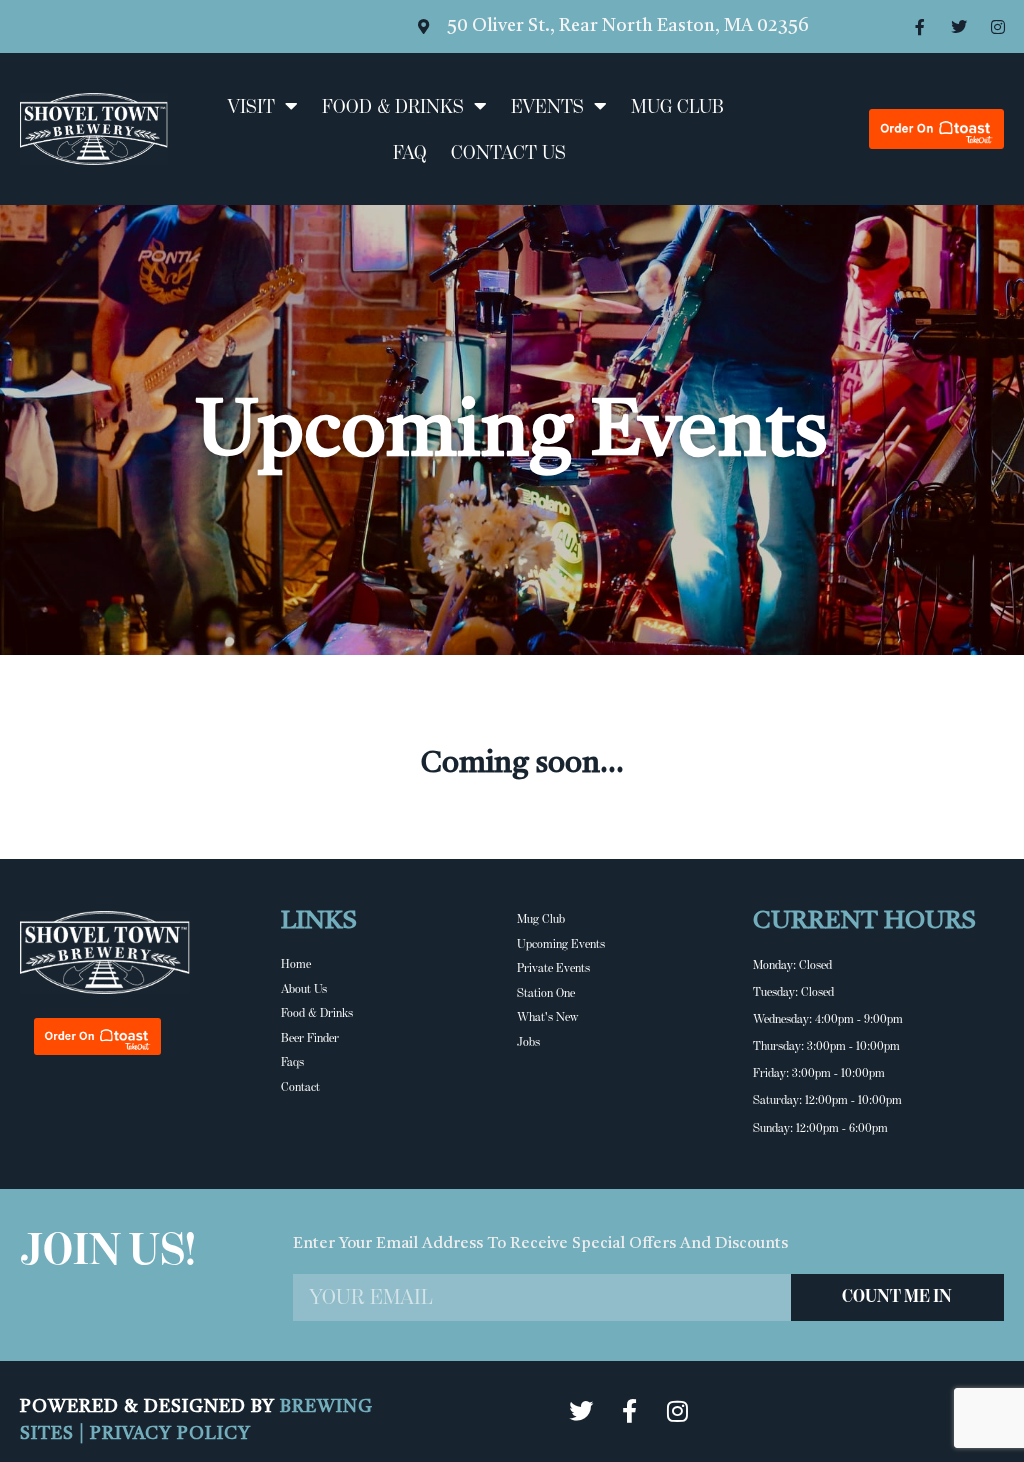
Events (547, 106)
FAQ (410, 152)
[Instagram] (998, 27)
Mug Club (677, 106)
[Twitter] (959, 27)
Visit (251, 106)
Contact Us (508, 152)
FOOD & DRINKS (393, 106)
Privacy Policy (170, 1434)
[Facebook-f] (920, 27)
